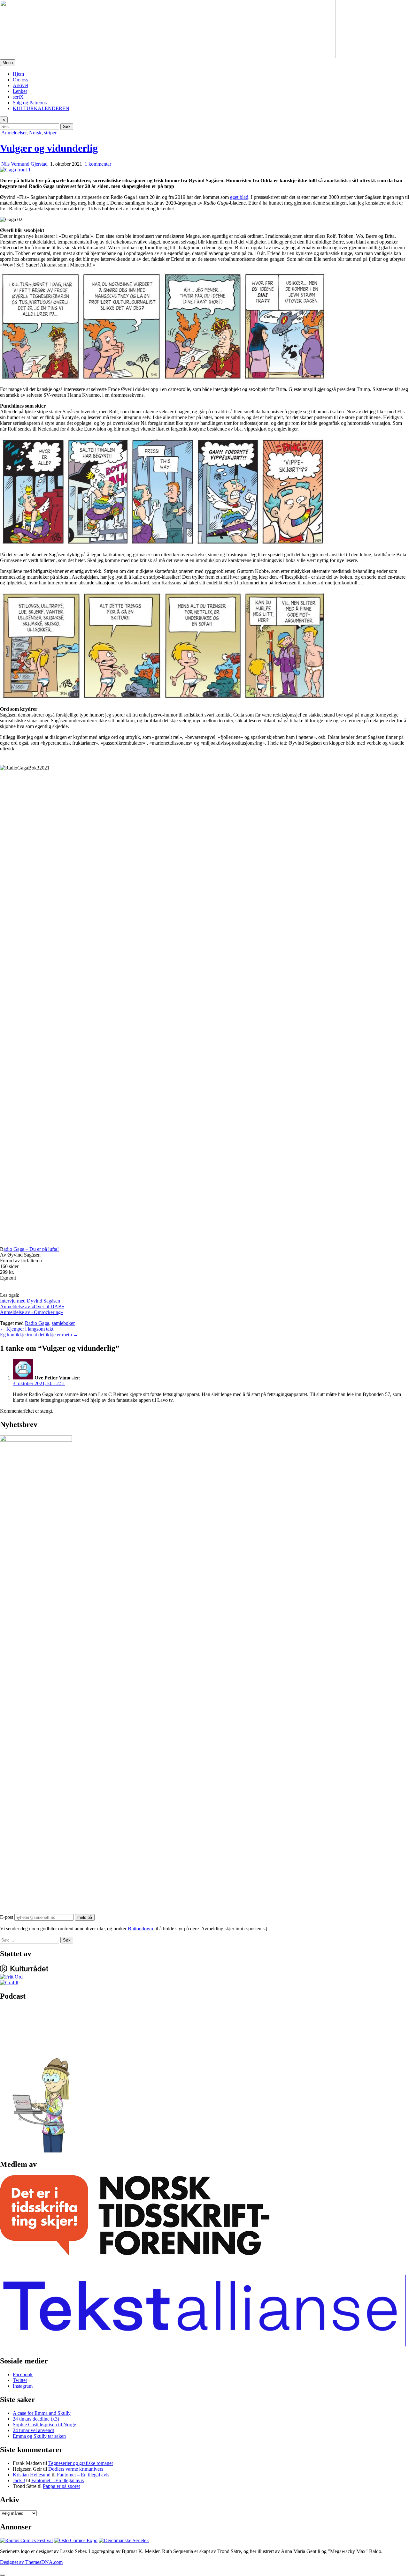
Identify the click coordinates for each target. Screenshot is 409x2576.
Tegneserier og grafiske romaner (81, 2463)
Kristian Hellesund (32, 2475)
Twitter (20, 2380)
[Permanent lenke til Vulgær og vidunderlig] (15, 170)
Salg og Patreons (30, 103)
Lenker (20, 91)
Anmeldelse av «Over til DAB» (32, 1307)
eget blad (239, 197)
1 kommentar (98, 164)
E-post (7, 1917)
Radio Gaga (37, 1323)
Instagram (23, 2386)
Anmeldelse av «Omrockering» (32, 1312)
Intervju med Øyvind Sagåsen (30, 1301)
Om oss (20, 80)
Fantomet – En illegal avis (83, 2475)
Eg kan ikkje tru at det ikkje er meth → (39, 1335)
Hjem (18, 74)
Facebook (23, 2374)
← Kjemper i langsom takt (27, 1329)
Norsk (35, 133)
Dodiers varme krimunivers (76, 2469)
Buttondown (140, 1929)
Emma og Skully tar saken (39, 2436)
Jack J (19, 2480)
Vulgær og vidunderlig (49, 148)
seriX (18, 97)
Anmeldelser (14, 133)
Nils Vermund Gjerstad (24, 164)
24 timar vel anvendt (33, 2430)
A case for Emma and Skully (42, 2413)
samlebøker (63, 1323)
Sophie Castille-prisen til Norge (44, 2425)
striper (50, 133)
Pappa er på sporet (61, 2486)
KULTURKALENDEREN (41, 108)
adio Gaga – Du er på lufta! (31, 1249)
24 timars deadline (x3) (36, 2419)
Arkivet (20, 85)
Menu (8, 63)
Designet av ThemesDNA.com (31, 2562)
